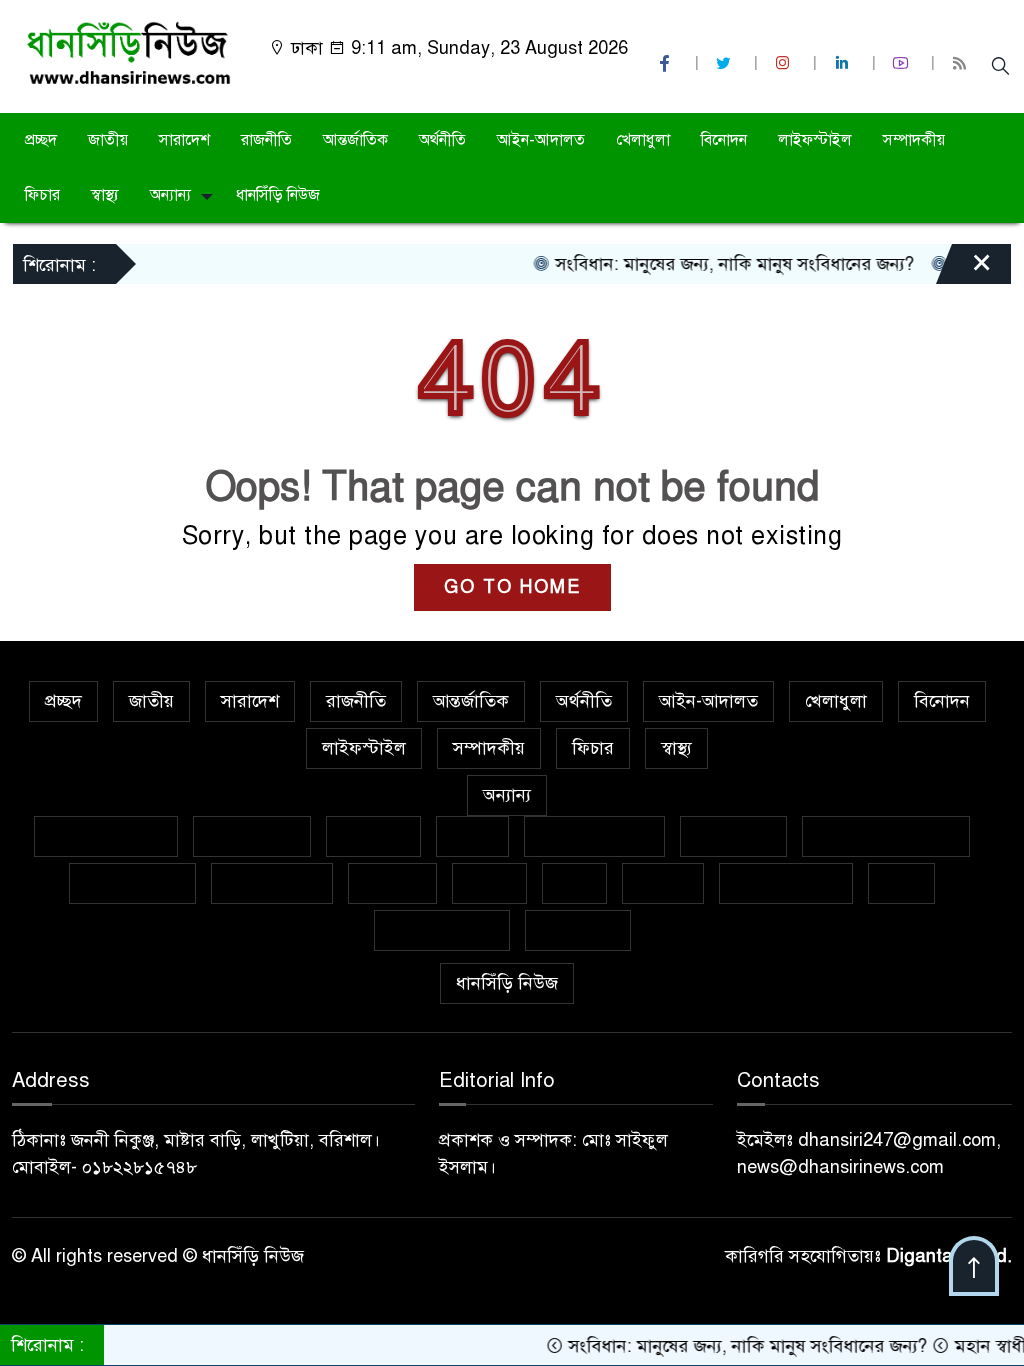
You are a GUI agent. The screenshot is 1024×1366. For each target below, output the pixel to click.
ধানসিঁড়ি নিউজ (278, 195)
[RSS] (962, 63)
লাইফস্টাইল (815, 140)
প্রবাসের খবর (272, 883)
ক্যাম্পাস (392, 883)
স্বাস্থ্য (105, 195)
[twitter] (726, 63)
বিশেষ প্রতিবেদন (106, 836)
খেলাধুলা (643, 140)
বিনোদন (724, 140)
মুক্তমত (663, 883)
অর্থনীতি (442, 140)
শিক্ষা (901, 883)
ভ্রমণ (574, 883)
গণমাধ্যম (373, 836)
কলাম (472, 836)
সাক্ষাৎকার (578, 930)
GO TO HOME (512, 587)
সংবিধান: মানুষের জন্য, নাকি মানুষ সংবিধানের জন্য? (706, 264)
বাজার (489, 883)
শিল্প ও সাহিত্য (442, 930)
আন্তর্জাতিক (355, 140)
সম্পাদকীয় (914, 140)
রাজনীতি (266, 140)
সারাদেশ (184, 140)
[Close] (964, 269)
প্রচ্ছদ (41, 140)
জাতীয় (108, 140)
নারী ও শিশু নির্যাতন (886, 836)
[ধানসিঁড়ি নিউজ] (128, 53)
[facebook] (667, 63)
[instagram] (785, 63)
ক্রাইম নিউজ (252, 836)
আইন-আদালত (541, 140)
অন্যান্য (170, 195)
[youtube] (903, 63)
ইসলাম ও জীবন (594, 836)
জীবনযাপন (733, 836)
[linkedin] (844, 63)
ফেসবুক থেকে (132, 883)
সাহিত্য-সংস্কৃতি (786, 883)
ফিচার (42, 195)
